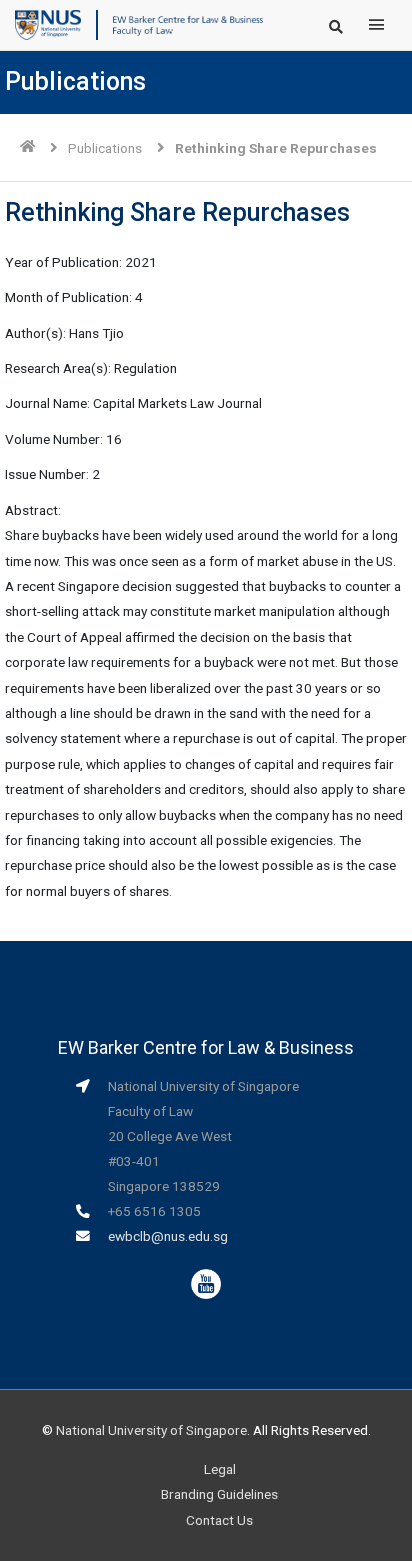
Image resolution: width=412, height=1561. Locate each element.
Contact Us (219, 1520)
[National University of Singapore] (48, 24)
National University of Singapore (151, 1430)
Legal (220, 1469)
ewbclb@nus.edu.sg (168, 1236)
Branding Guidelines (219, 1494)
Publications (105, 148)
